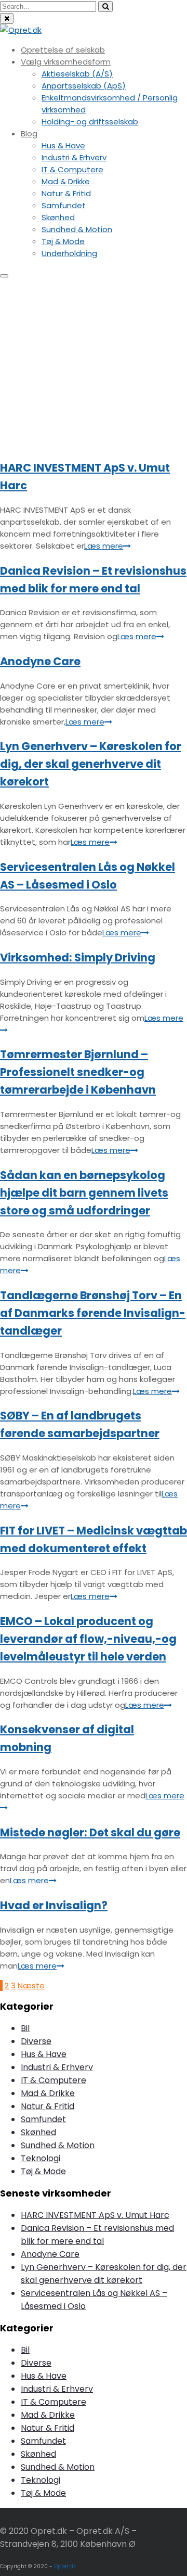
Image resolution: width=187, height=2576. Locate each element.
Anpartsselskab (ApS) (84, 86)
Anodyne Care (40, 661)
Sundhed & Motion (77, 229)
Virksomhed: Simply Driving (78, 957)
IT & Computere (72, 169)
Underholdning (69, 253)
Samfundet (64, 205)
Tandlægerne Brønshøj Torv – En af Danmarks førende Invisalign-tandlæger (93, 1313)
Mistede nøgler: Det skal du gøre (90, 1832)
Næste (31, 1985)
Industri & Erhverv (74, 157)
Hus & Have (63, 145)
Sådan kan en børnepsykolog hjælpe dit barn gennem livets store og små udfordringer (84, 1193)
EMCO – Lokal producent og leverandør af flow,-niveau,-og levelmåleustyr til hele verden (88, 1639)
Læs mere (104, 546)
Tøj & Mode (63, 241)
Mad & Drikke (66, 181)
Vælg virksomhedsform (66, 62)
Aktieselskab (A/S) (77, 74)
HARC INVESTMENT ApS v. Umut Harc (95, 2215)
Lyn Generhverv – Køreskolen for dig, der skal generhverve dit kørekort (91, 764)
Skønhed (58, 217)
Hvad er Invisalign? (54, 1905)
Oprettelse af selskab (63, 50)
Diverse (36, 2041)
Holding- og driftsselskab (90, 122)
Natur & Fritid (66, 193)
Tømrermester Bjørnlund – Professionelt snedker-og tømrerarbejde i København (78, 1072)
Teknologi (41, 2158)
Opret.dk (65, 2566)
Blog (29, 134)
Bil (25, 2028)
